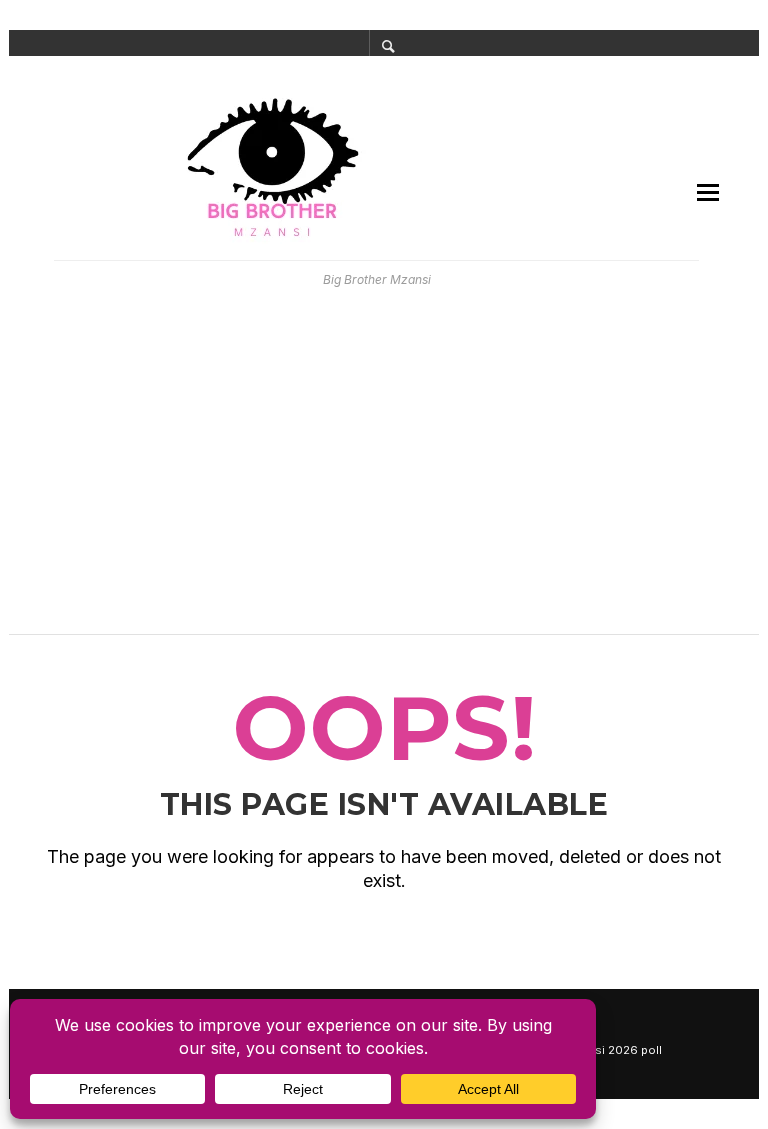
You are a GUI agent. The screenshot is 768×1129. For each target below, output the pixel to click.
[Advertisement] (384, 470)
